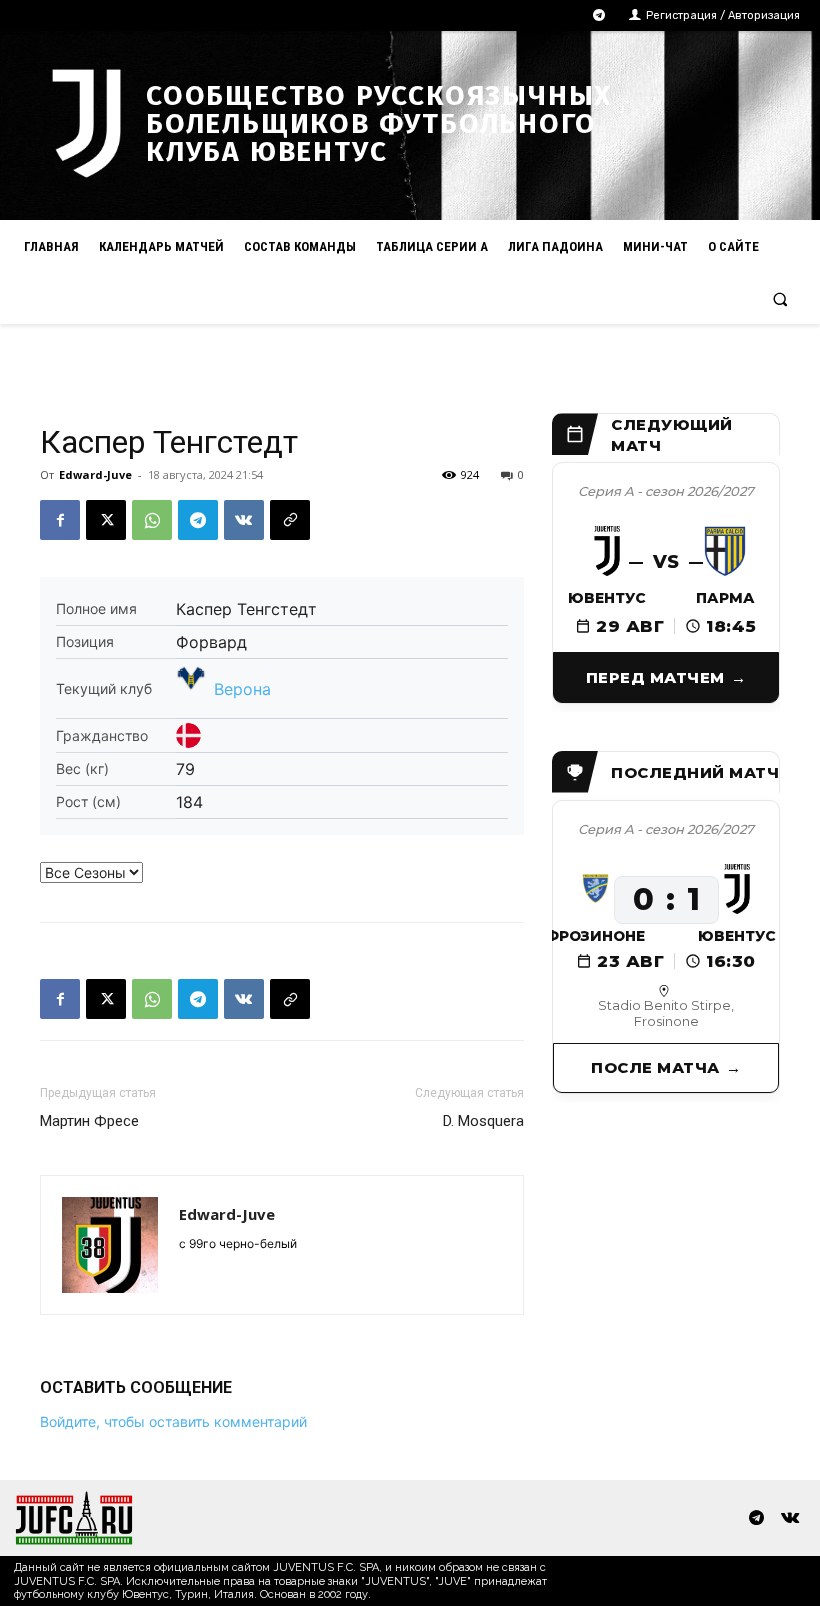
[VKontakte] (789, 1518)
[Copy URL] (290, 520)
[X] (106, 520)
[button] (780, 298)
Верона (242, 689)
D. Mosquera (483, 1121)
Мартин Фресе (89, 1121)
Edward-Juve (95, 474)
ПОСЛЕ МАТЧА (655, 1067)
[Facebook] (60, 520)
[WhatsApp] (152, 520)
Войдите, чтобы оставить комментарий (173, 1421)
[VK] (244, 520)
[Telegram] (599, 15)
